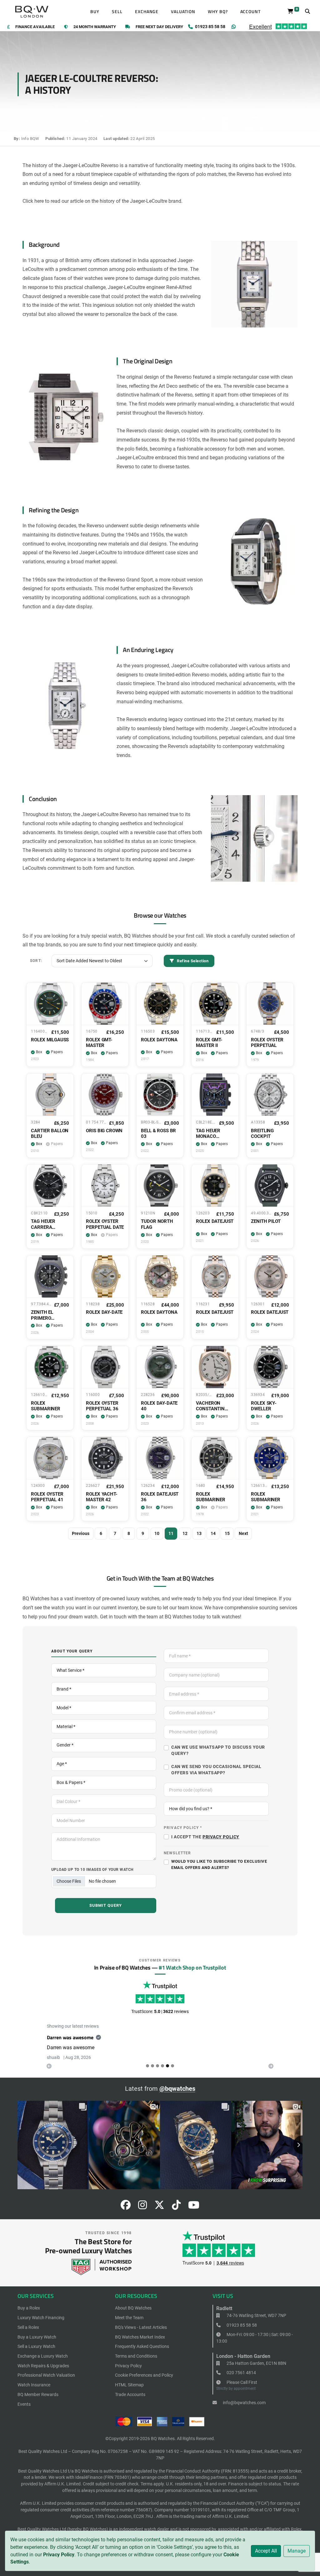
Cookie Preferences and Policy (144, 2383)
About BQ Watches (133, 2315)
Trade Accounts (130, 2402)
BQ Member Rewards (38, 2402)
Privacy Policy (59, 2555)
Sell (117, 12)
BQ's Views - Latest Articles (141, 2334)
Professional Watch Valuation (46, 2383)
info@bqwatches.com (244, 2410)
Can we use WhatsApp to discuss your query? (218, 1750)
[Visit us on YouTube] (194, 2214)
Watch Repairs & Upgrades (43, 2373)
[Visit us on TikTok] (176, 2214)
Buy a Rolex (29, 2315)
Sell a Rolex (28, 2334)
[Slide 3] (162, 2073)
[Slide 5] (172, 2073)
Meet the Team (129, 2325)
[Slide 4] (167, 2073)
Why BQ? (218, 12)
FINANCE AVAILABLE (35, 27)
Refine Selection (192, 961)
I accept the (205, 1837)
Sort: (36, 961)
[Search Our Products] (307, 12)
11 (171, 1533)
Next (243, 1533)
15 (227, 1533)
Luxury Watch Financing (41, 2325)
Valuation (183, 12)
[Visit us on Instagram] (142, 2214)
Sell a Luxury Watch (36, 2354)
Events (24, 2411)
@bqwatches (177, 2096)
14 (213, 1533)
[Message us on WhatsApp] (234, 27)
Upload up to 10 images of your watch (92, 1869)
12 (185, 1533)
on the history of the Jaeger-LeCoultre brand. (134, 201)
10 (157, 1533)
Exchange (147, 12)
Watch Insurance (34, 2392)
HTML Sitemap (129, 2392)
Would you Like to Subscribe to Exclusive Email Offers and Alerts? (219, 1864)
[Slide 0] (147, 2073)
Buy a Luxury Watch (37, 2344)
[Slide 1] (152, 2073)
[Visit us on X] (159, 2214)
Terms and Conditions (136, 2364)
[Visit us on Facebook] (126, 2214)
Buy (95, 12)
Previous (81, 1533)
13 (199, 1533)
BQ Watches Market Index (140, 2344)
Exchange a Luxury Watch (43, 2364)
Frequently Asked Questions (142, 2354)
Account (251, 12)
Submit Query (106, 1905)
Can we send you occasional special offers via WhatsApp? (216, 1770)
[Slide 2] (157, 2073)
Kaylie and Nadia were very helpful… (86, 2037)
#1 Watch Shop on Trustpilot (192, 1967)
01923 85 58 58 (241, 2332)
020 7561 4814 (241, 2380)
